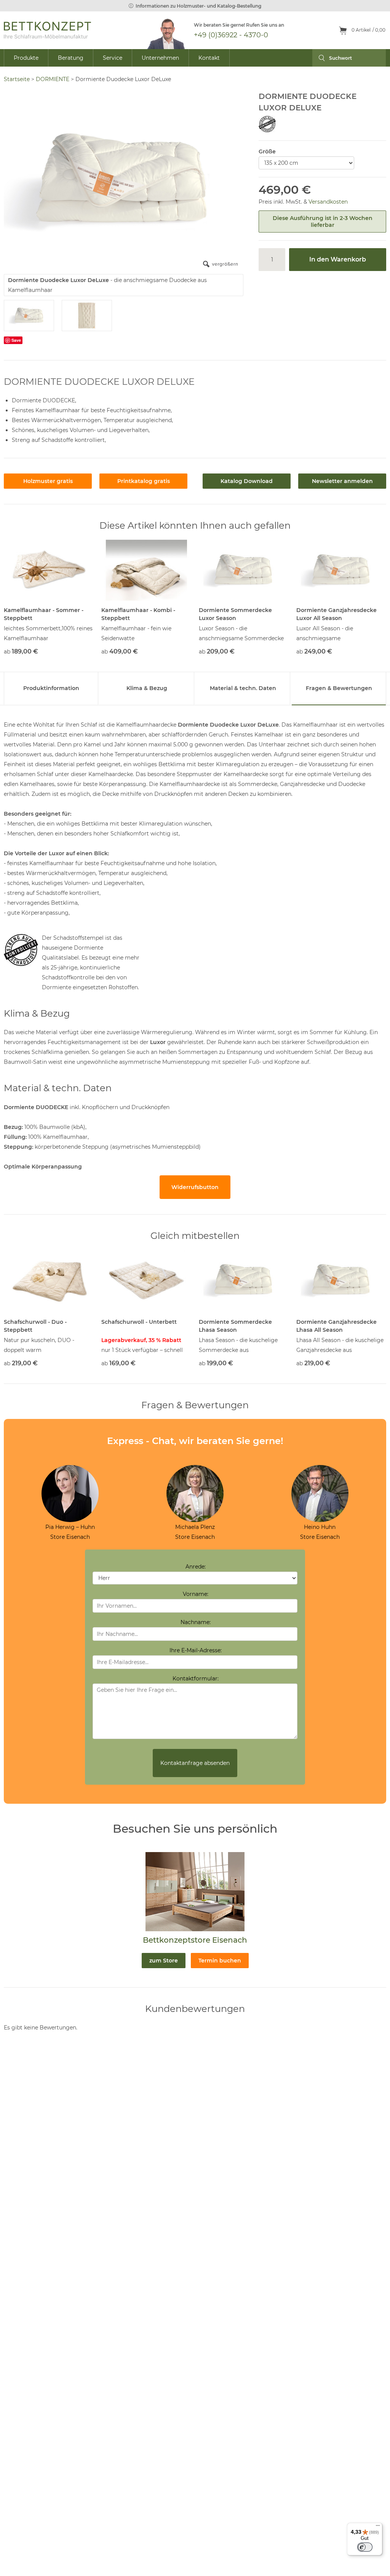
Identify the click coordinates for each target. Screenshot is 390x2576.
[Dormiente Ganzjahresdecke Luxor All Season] (341, 570)
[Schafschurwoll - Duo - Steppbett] (49, 1280)
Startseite (17, 79)
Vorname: (196, 1594)
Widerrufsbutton (195, 1187)
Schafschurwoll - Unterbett (139, 1322)
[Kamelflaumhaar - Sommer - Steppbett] (49, 570)
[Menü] (378, 2527)
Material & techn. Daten (243, 688)
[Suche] (319, 58)
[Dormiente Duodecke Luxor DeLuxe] (29, 316)
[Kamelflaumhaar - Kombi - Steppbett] (146, 570)
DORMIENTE (53, 79)
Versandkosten (328, 202)
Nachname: (196, 1622)
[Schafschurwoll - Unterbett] (146, 1280)
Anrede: (196, 1567)
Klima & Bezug (147, 688)
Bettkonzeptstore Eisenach (195, 1940)
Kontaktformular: (196, 1679)
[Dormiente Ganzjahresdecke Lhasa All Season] (341, 1280)
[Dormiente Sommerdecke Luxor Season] (244, 570)
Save (16, 340)
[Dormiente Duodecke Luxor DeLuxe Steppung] (87, 316)
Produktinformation (51, 688)
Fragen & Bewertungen (339, 688)
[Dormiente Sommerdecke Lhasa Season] (244, 1280)
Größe (267, 151)
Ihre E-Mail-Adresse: (196, 1650)
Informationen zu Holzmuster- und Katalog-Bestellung (198, 6)
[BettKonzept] (47, 30)
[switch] (365, 2547)
